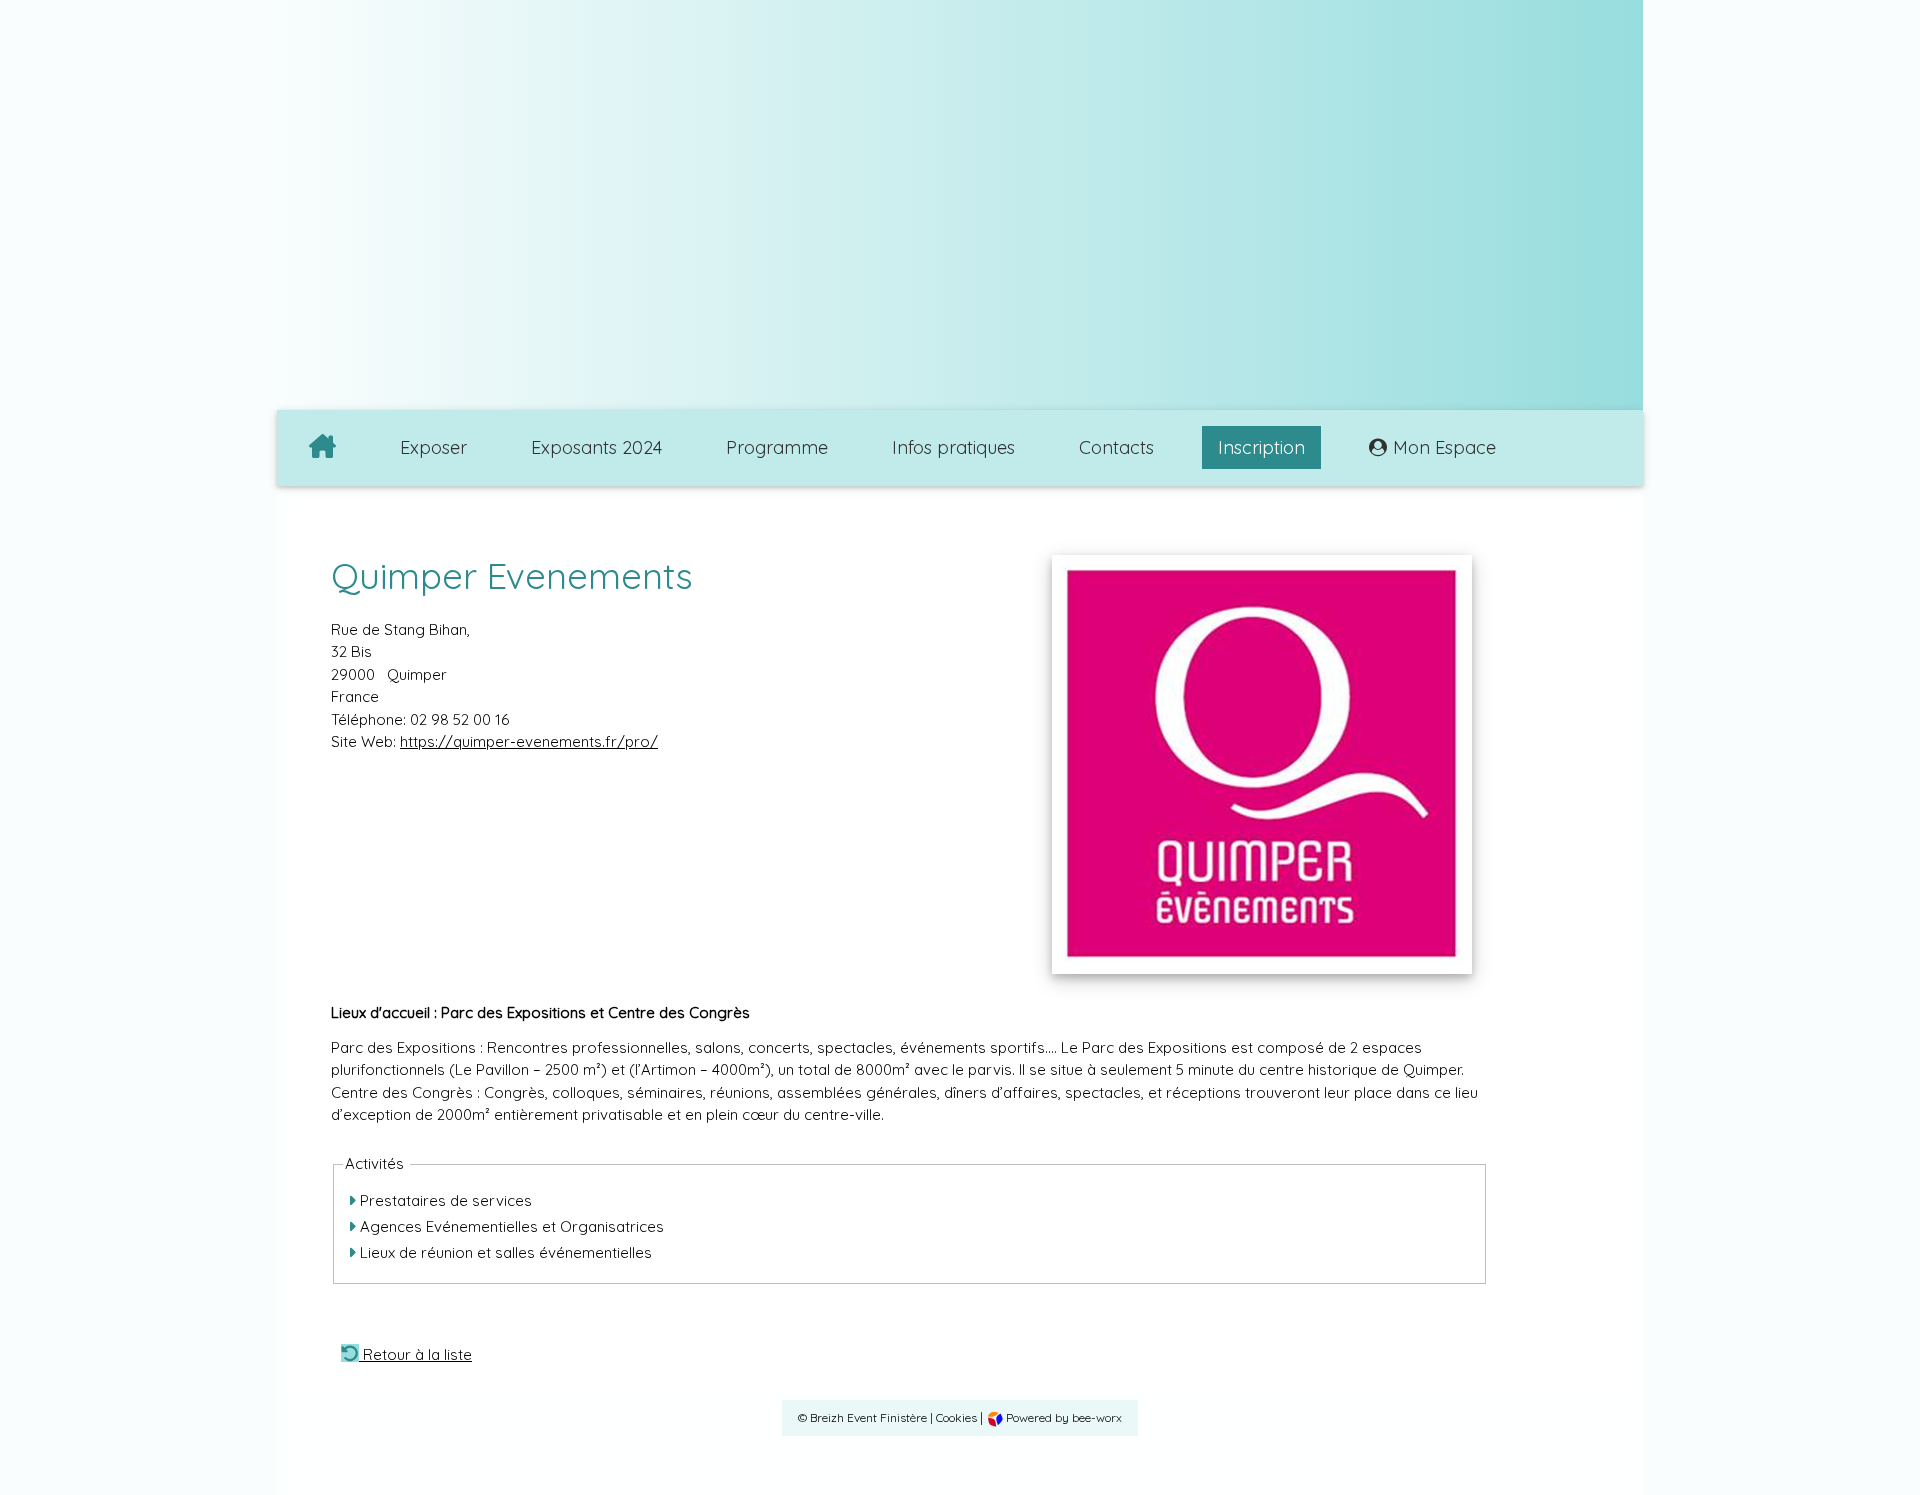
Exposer (433, 447)
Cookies (956, 1417)
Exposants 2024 (596, 447)
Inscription (1261, 447)
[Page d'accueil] (322, 448)
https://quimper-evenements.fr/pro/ (529, 741)
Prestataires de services (444, 1200)
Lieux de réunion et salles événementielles (504, 1252)
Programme (777, 447)
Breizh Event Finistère (868, 1417)
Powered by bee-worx (1062, 1417)
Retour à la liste (415, 1352)
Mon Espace (1444, 447)
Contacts (1116, 447)
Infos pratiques (953, 447)
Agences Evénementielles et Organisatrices (510, 1226)
